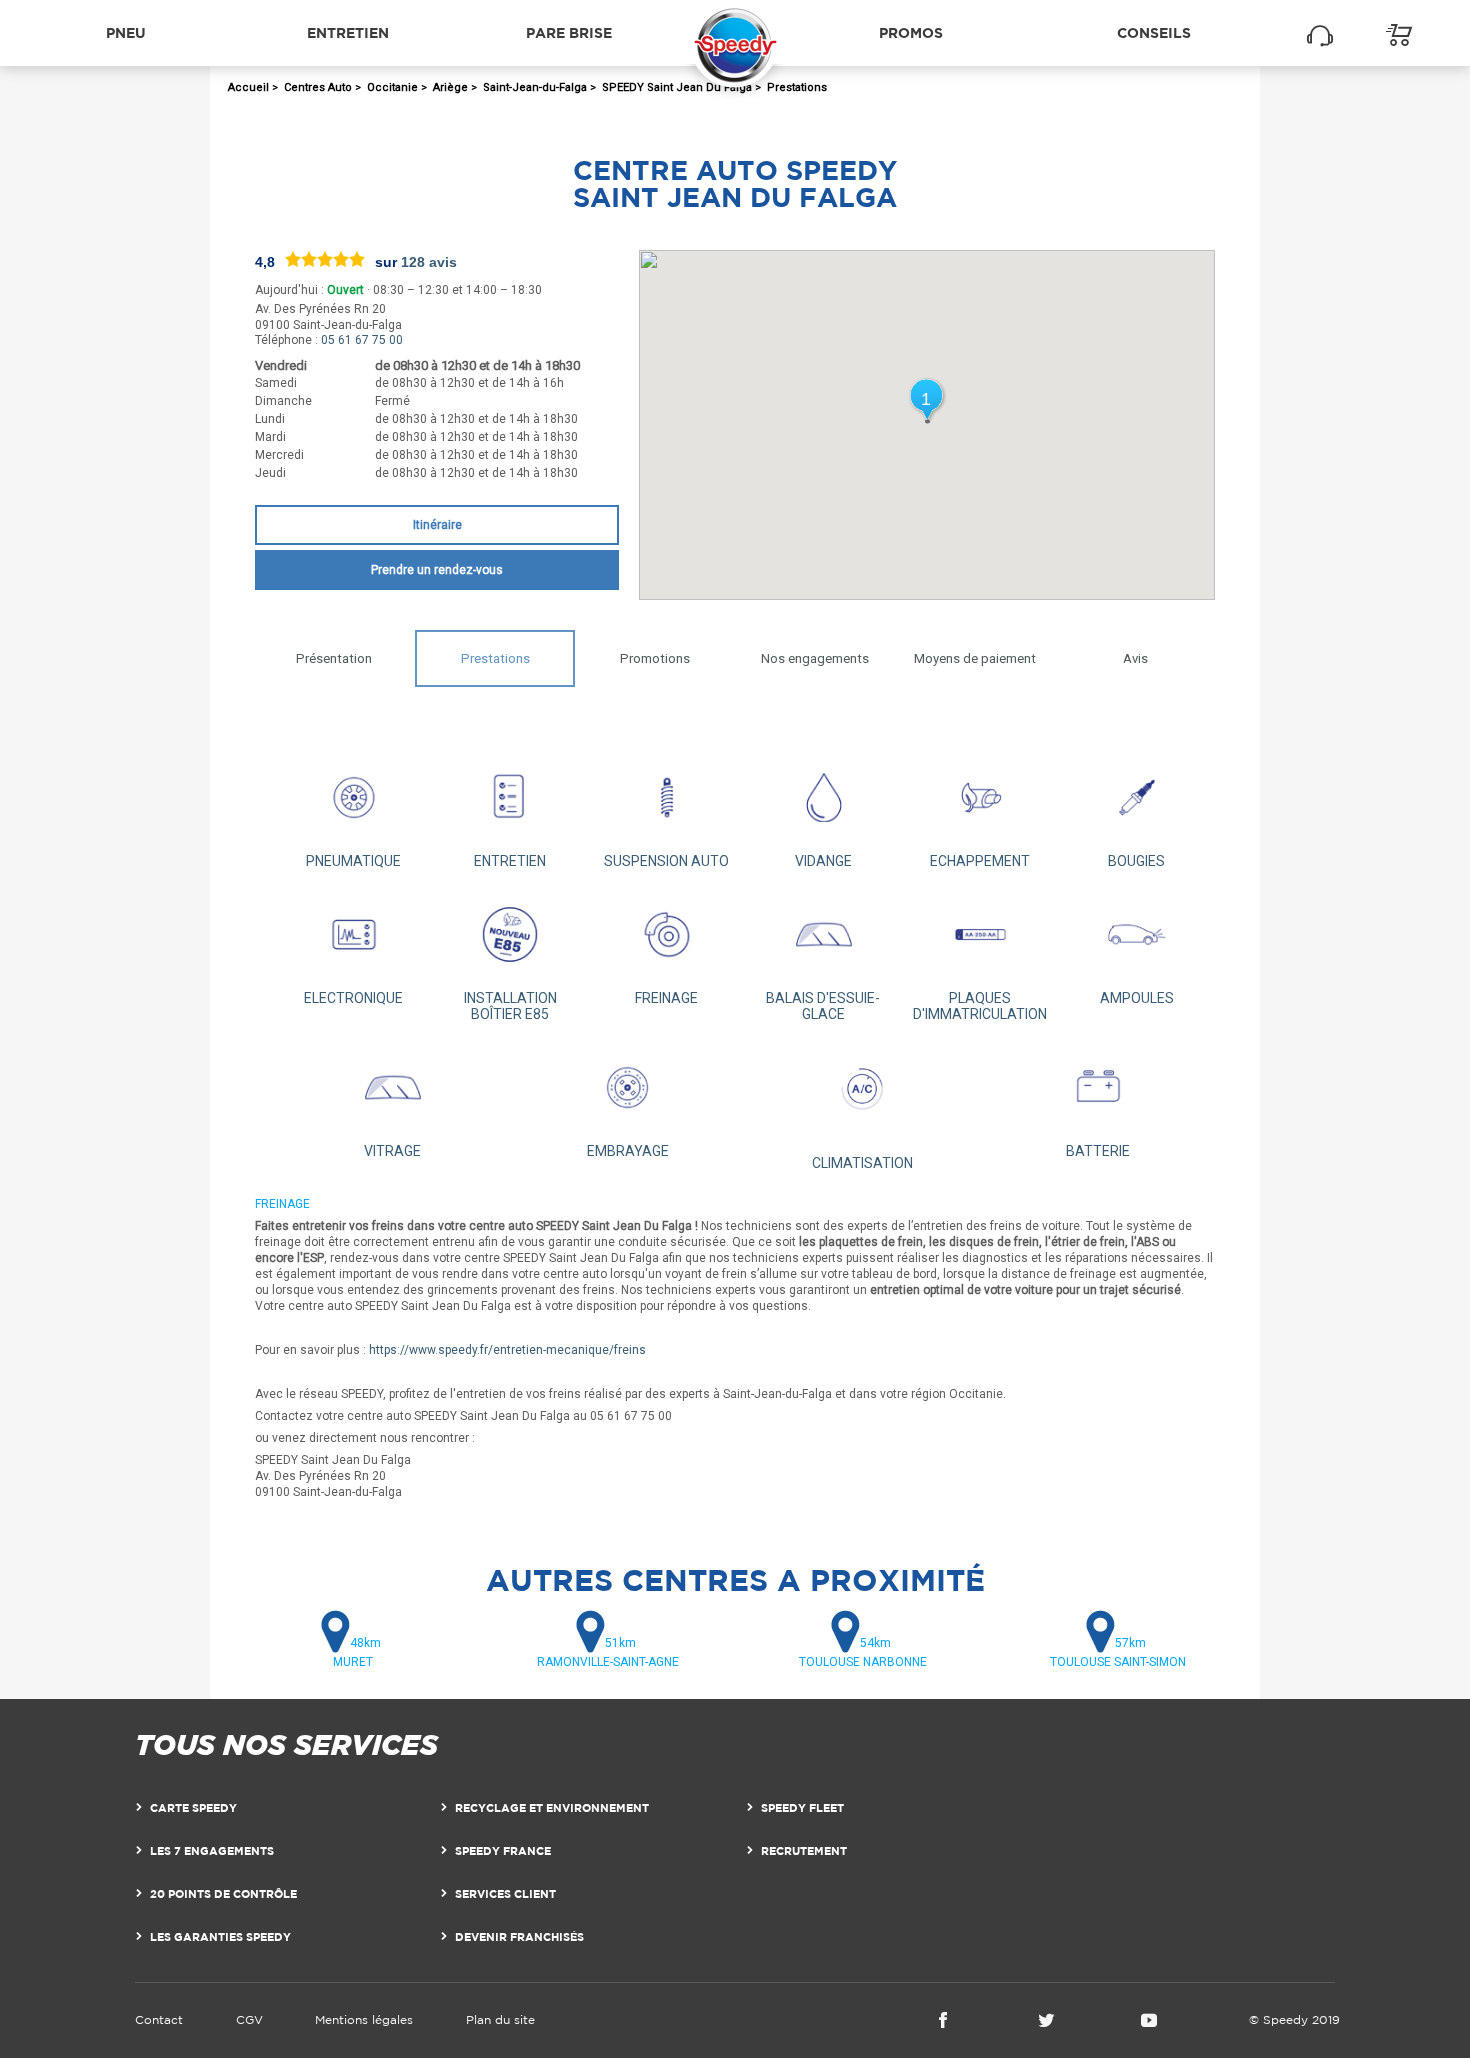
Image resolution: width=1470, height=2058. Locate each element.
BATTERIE (1098, 1151)
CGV (249, 2019)
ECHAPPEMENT (980, 861)
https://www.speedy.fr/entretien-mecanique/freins (507, 1350)
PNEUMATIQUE (353, 861)
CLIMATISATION (862, 1162)
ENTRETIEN (510, 861)
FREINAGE (666, 998)
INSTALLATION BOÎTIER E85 (510, 1006)
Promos (911, 32)
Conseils (1154, 32)
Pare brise (569, 32)
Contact (159, 2019)
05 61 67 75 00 (362, 340)
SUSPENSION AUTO (666, 861)
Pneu (126, 32)
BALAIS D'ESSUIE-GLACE (823, 1006)
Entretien (348, 32)
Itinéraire (437, 525)
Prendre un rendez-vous (437, 570)
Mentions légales (364, 2019)
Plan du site (500, 2019)
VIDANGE (823, 861)
